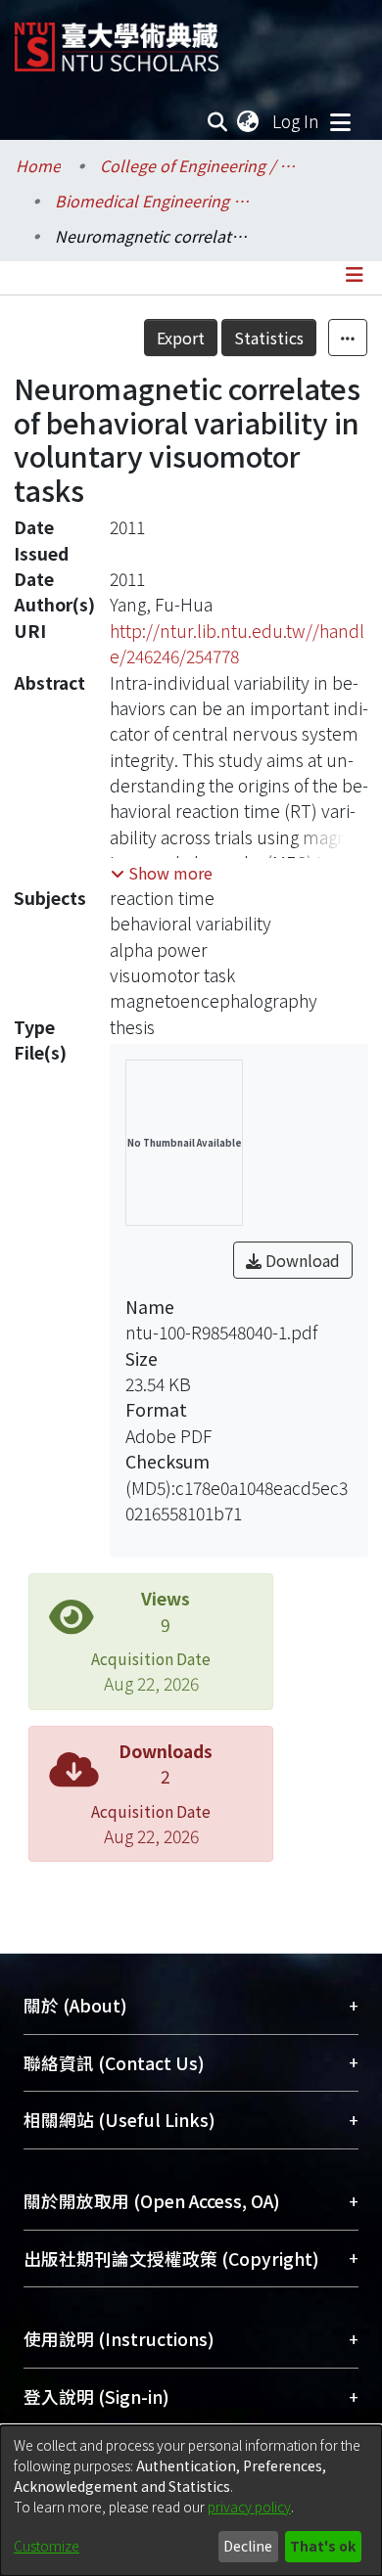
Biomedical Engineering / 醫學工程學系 (153, 201)
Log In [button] (297, 121)
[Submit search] (218, 121)
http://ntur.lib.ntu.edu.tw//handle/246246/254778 (237, 643)
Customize (47, 2546)
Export (181, 338)
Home (38, 165)
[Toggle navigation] (340, 121)
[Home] (117, 40)
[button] (162, 873)
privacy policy (249, 2507)
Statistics (269, 338)
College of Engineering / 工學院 (198, 165)
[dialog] (191, 2501)
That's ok (323, 2546)
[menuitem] (249, 121)
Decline (248, 2546)
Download (301, 1260)
